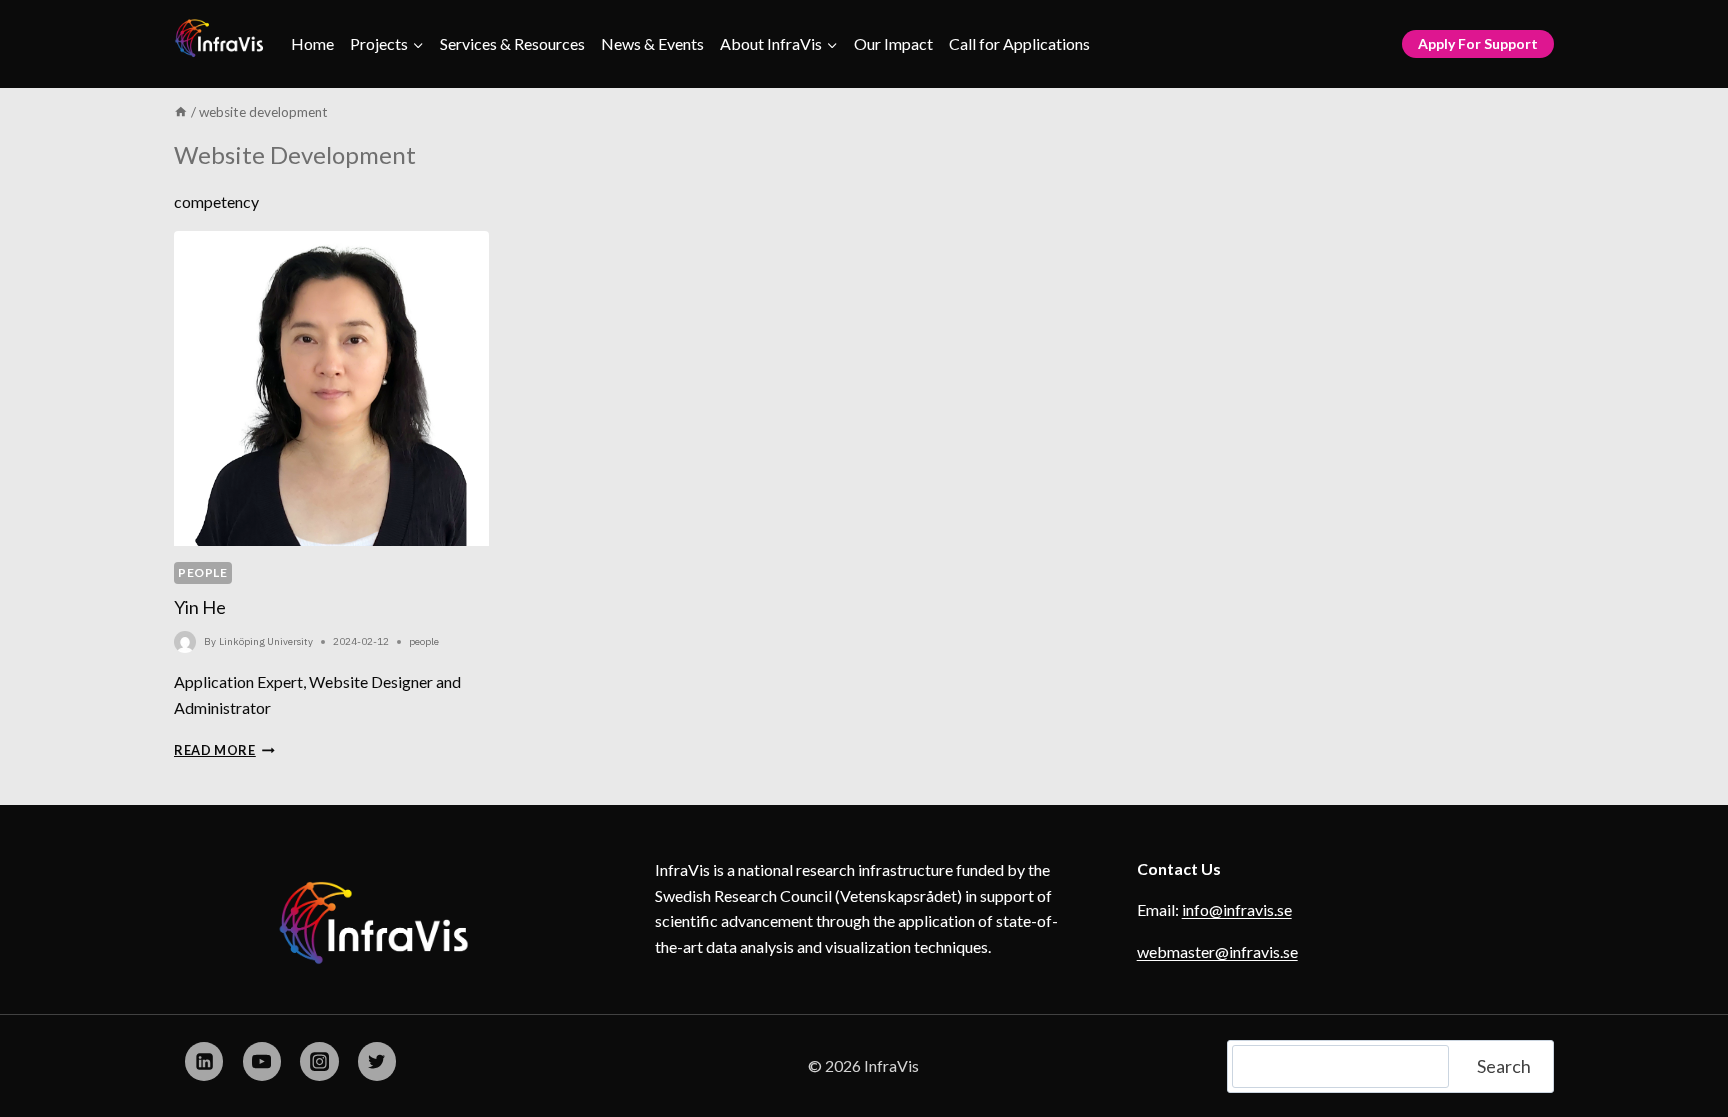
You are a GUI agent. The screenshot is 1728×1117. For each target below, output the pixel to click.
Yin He (200, 607)
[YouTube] (262, 1061)
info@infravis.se (1237, 909)
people (203, 572)
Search (1504, 1066)
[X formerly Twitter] (377, 1061)
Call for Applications (1019, 43)
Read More (224, 750)
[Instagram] (319, 1061)
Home (312, 43)
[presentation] (331, 388)
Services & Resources (512, 43)
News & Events (652, 43)
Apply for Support (1478, 43)
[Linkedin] (204, 1061)
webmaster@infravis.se (1217, 951)
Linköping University (266, 641)
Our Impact (893, 43)
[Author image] (185, 642)
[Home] (181, 112)
